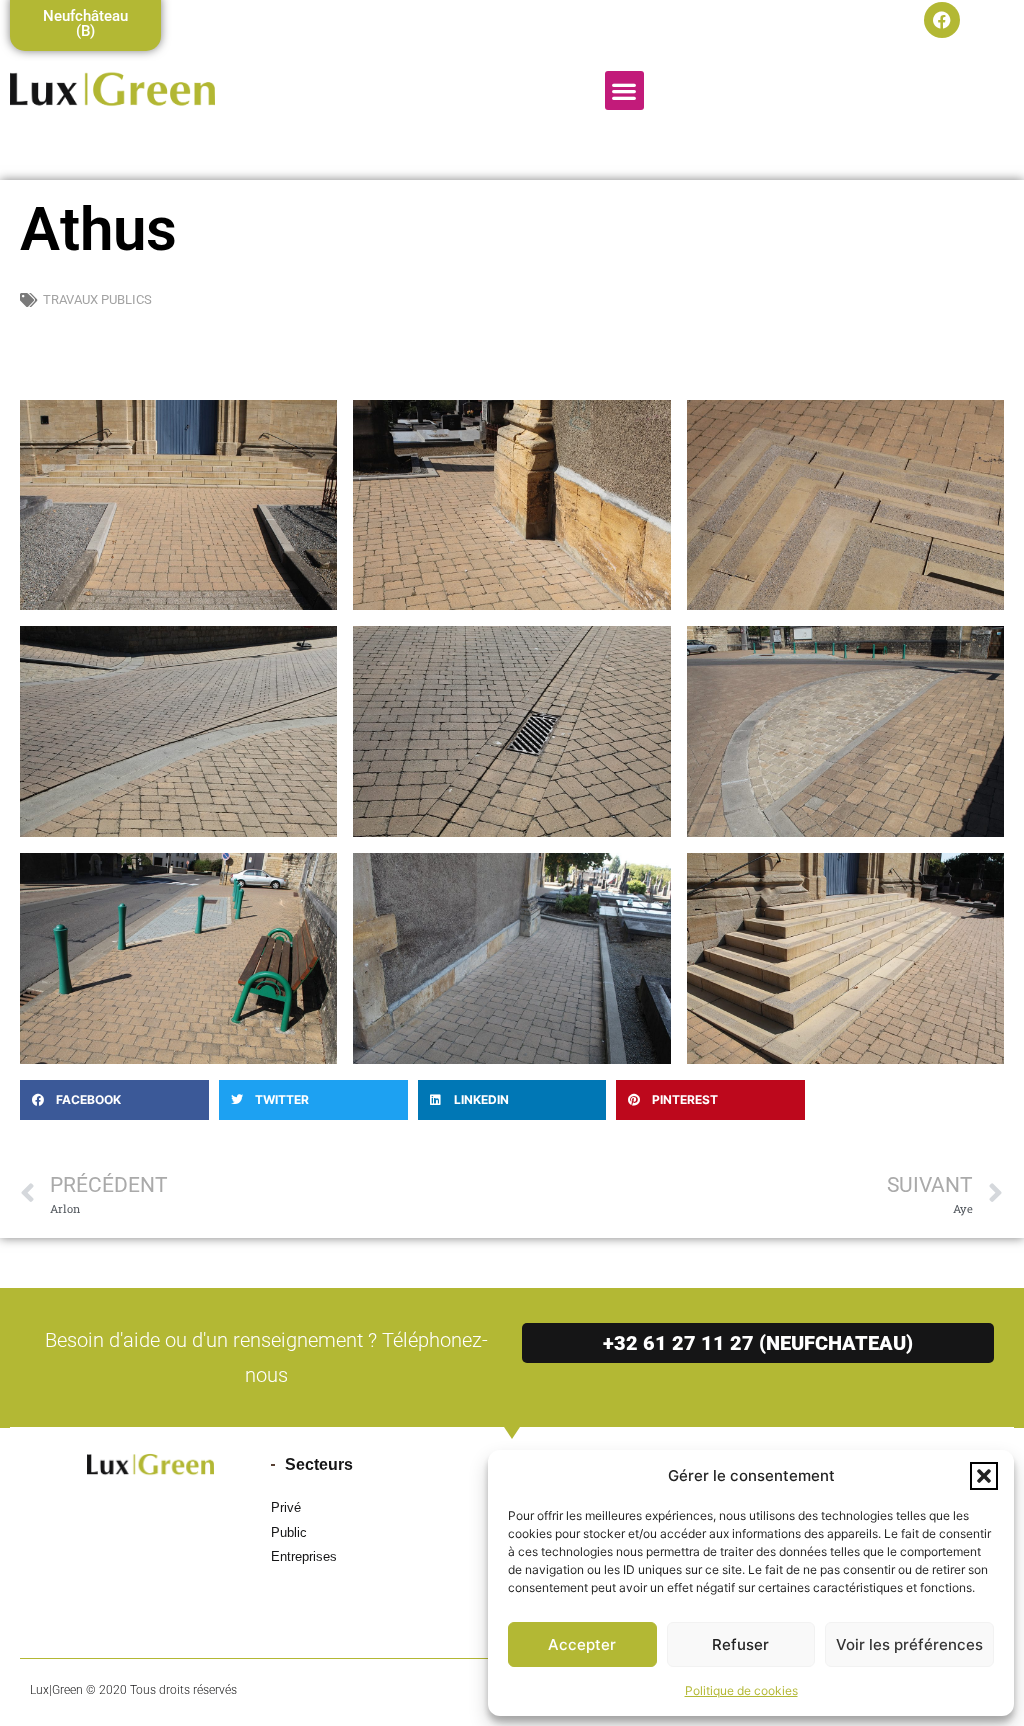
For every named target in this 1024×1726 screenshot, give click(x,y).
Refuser (740, 1644)
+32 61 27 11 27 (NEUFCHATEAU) (758, 1343)
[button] (984, 1476)
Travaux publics (97, 299)
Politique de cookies (741, 1690)
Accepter (582, 1644)
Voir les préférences (909, 1644)
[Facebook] (942, 20)
